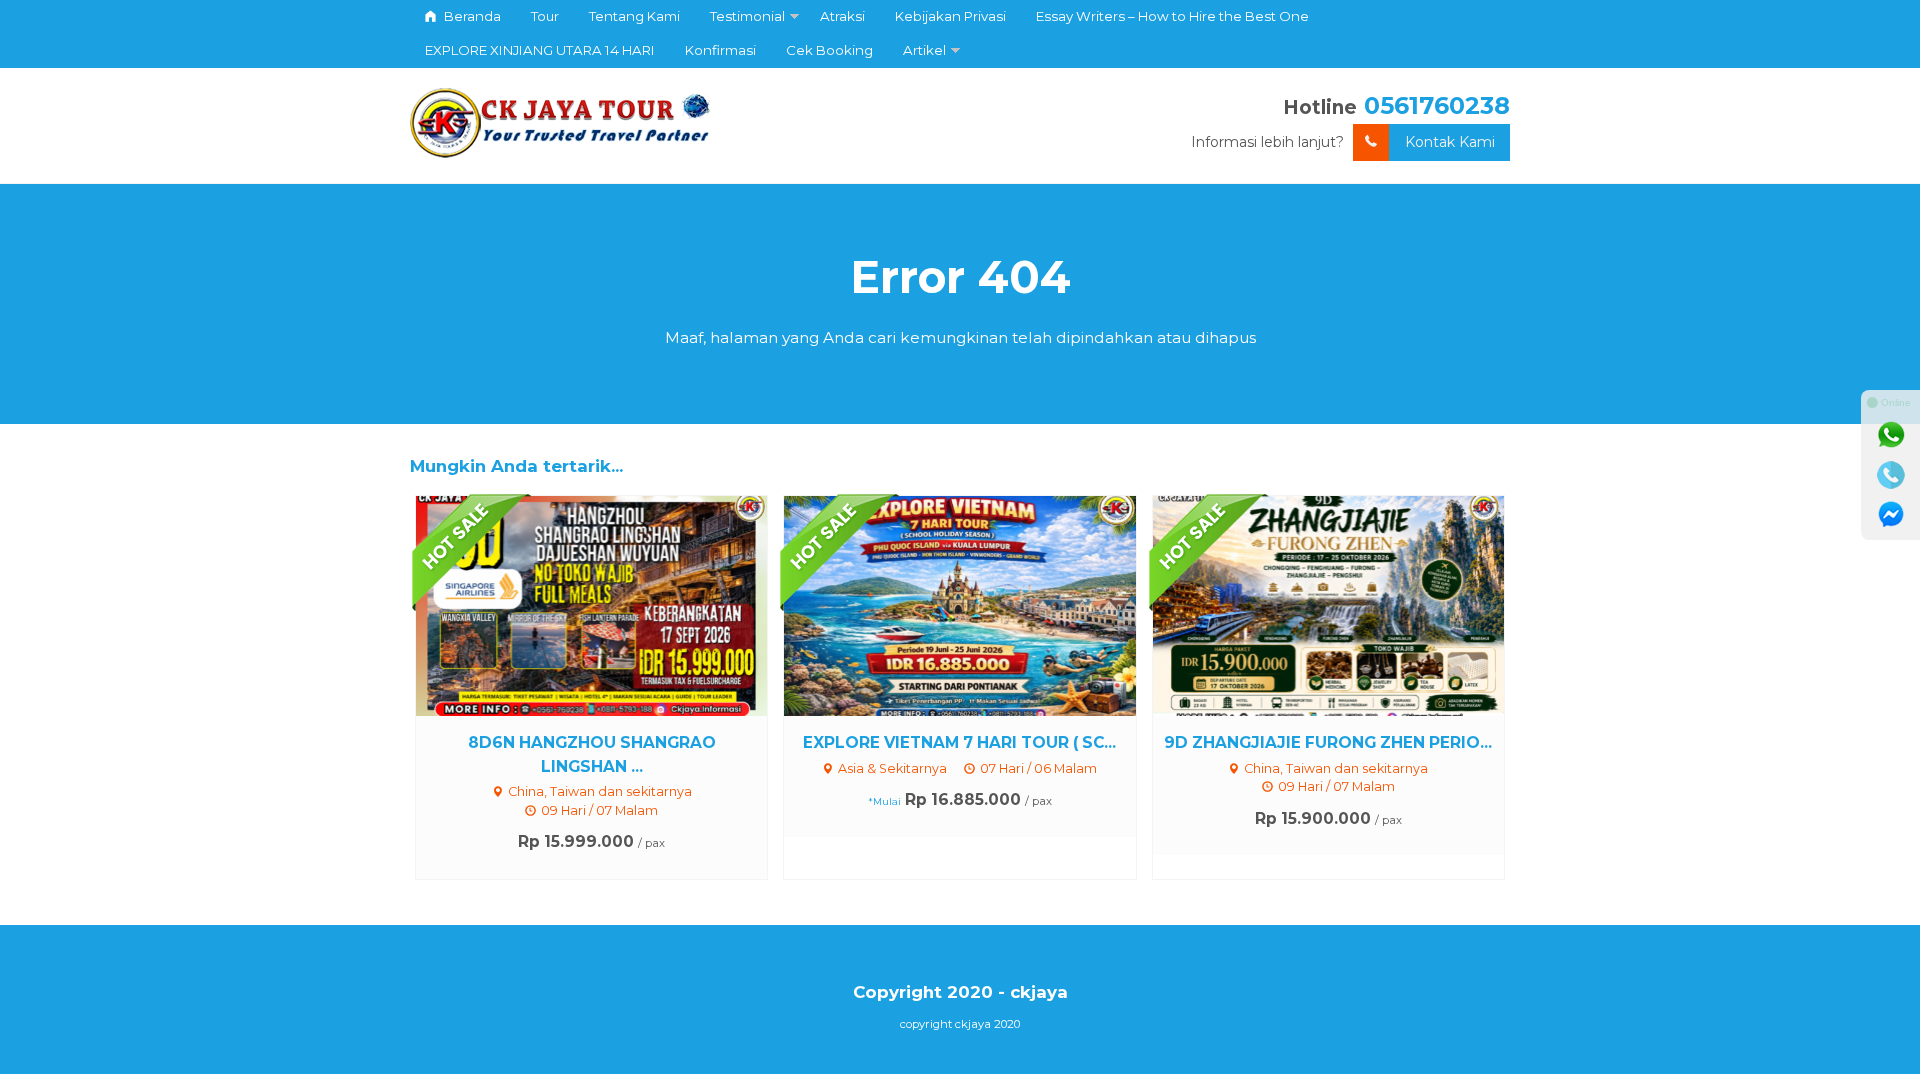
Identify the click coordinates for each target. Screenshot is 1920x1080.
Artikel (924, 50)
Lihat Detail (610, 605)
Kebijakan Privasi (950, 16)
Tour (545, 16)
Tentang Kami (634, 16)
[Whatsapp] (1891, 435)
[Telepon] (1891, 475)
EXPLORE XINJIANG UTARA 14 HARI (540, 50)
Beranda (471, 16)
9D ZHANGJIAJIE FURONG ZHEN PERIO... (1328, 742)
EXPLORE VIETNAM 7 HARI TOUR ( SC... (959, 742)
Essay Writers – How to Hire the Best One (1172, 16)
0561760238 (1437, 105)
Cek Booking (829, 50)
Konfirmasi (720, 50)
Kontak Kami (1450, 142)
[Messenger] (1891, 515)
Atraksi (842, 16)
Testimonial (747, 16)
